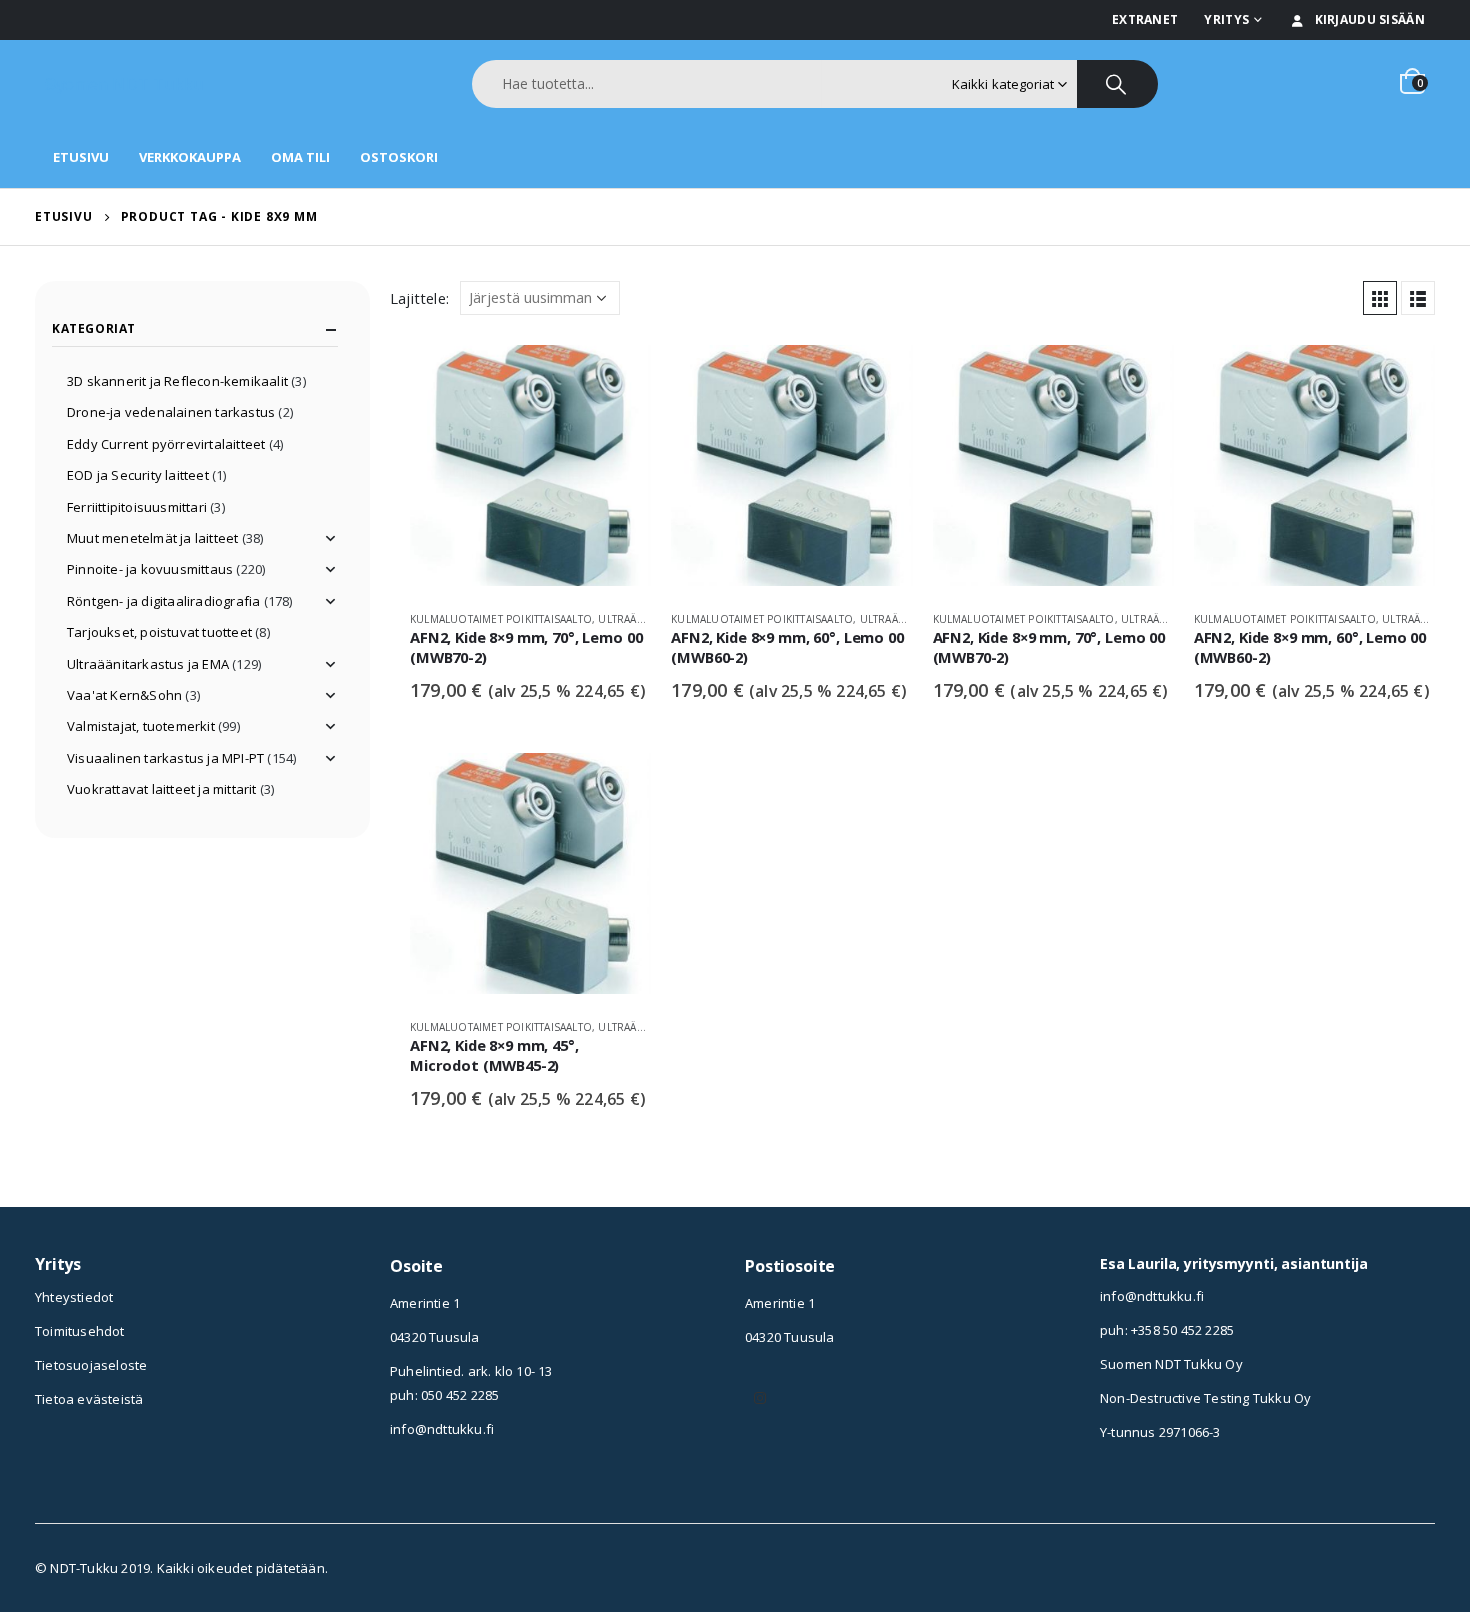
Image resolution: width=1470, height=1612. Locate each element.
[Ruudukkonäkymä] (1380, 298)
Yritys (1226, 19)
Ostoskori (399, 157)
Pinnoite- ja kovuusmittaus (150, 569)
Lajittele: (419, 298)
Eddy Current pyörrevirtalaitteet (166, 444)
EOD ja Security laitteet (138, 475)
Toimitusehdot (80, 1331)
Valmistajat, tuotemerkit (141, 726)
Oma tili (300, 157)
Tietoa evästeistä (89, 1399)
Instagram (760, 1398)
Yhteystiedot (74, 1297)
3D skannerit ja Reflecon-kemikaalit (177, 381)
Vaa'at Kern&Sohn (124, 695)
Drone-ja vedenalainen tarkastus (171, 412)
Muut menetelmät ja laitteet (152, 538)
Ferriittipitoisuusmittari (137, 507)
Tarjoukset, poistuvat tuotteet (159, 632)
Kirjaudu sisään (1370, 19)
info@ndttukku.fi (442, 1429)
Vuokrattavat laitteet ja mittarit (162, 789)
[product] (530, 470)
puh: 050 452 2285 (444, 1395)
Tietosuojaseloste (91, 1365)
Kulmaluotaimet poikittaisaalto (501, 619)
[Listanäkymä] (1418, 298)
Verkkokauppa (190, 157)
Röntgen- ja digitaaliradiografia (163, 601)
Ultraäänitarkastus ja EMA (148, 664)
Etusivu (81, 157)
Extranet (1145, 19)
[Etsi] (1117, 84)
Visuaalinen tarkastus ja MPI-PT (165, 758)
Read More (618, 378)
